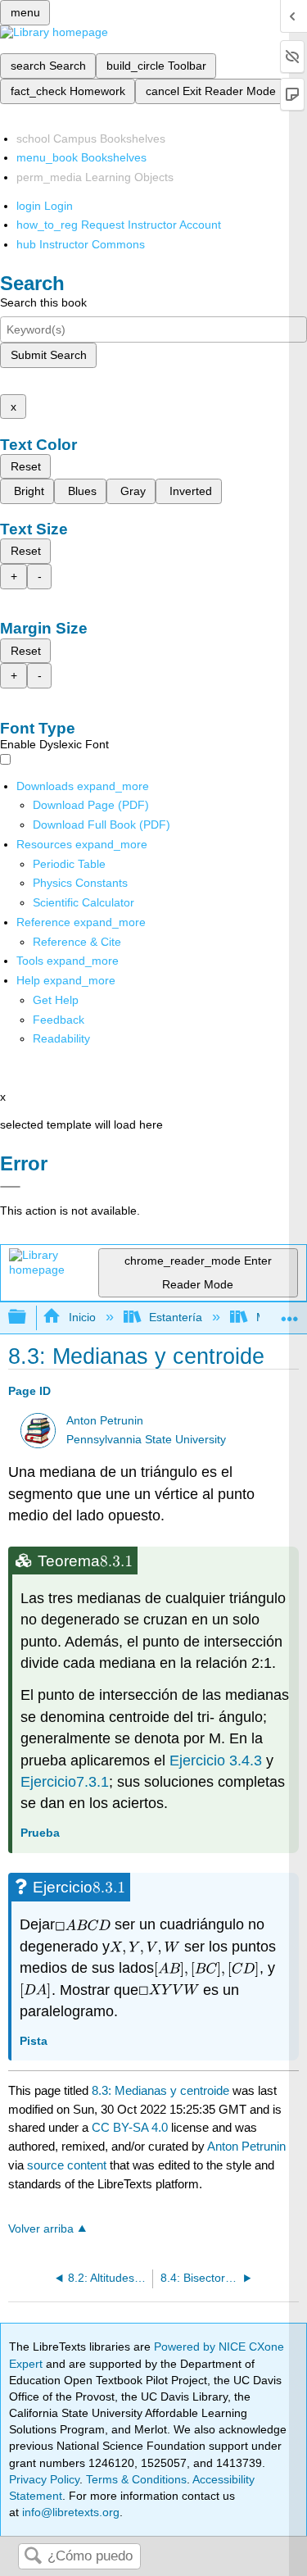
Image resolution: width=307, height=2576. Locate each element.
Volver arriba (41, 2229)
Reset (26, 466)
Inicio (82, 1317)
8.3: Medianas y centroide (160, 2090)
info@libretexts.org (69, 2512)
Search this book (43, 302)
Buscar (33, 2557)
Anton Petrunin (105, 1421)
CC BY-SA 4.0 (130, 2127)
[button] (59, 1020)
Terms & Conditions (136, 2479)
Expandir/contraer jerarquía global (28, 1318)
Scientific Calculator (84, 902)
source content (67, 2165)
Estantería (176, 1317)
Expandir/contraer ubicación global (290, 1313)
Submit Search (49, 355)
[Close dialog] (10, 1187)
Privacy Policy (44, 2479)
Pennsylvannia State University (146, 1440)
